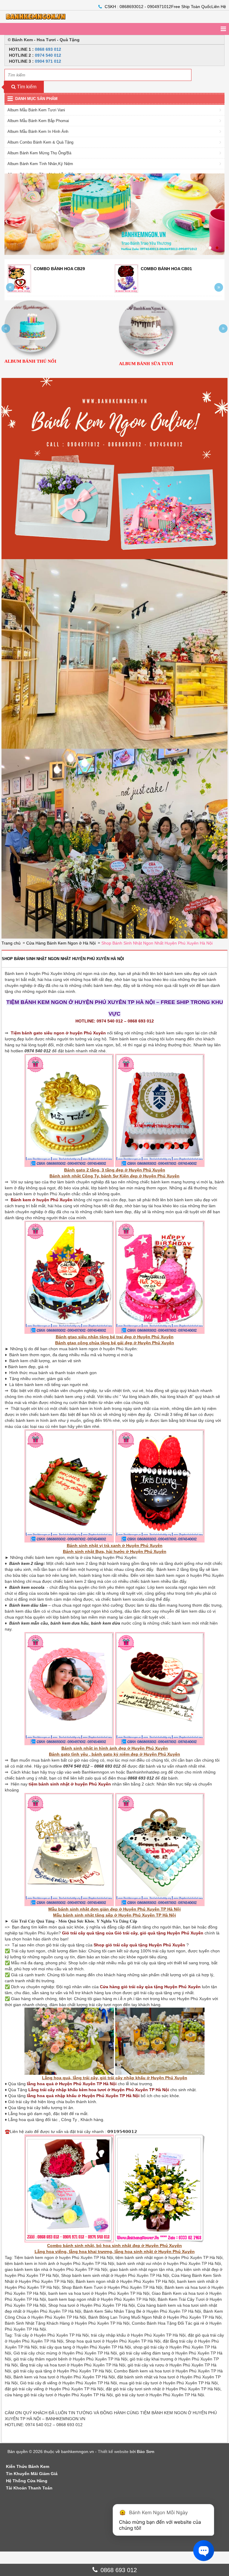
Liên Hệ (219, 7)
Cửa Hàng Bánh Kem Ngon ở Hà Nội (61, 943)
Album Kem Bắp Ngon (98, 363)
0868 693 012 (48, 49)
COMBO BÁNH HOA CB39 (66, 269)
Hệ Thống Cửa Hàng (27, 2481)
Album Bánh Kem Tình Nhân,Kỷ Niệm (40, 164)
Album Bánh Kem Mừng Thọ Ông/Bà (39, 153)
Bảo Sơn (146, 2452)
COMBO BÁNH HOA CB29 (173, 269)
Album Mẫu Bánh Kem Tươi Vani (36, 110)
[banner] (48, 17)
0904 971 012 (48, 61)
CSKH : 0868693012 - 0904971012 (138, 7)
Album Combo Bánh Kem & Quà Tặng (40, 142)
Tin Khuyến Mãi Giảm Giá (32, 2474)
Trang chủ (11, 943)
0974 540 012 (48, 55)
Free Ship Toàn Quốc (191, 7)
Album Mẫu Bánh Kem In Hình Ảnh (38, 132)
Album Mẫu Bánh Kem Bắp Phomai (38, 121)
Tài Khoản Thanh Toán (29, 2488)
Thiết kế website (113, 2452)
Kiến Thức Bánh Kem (28, 2466)
